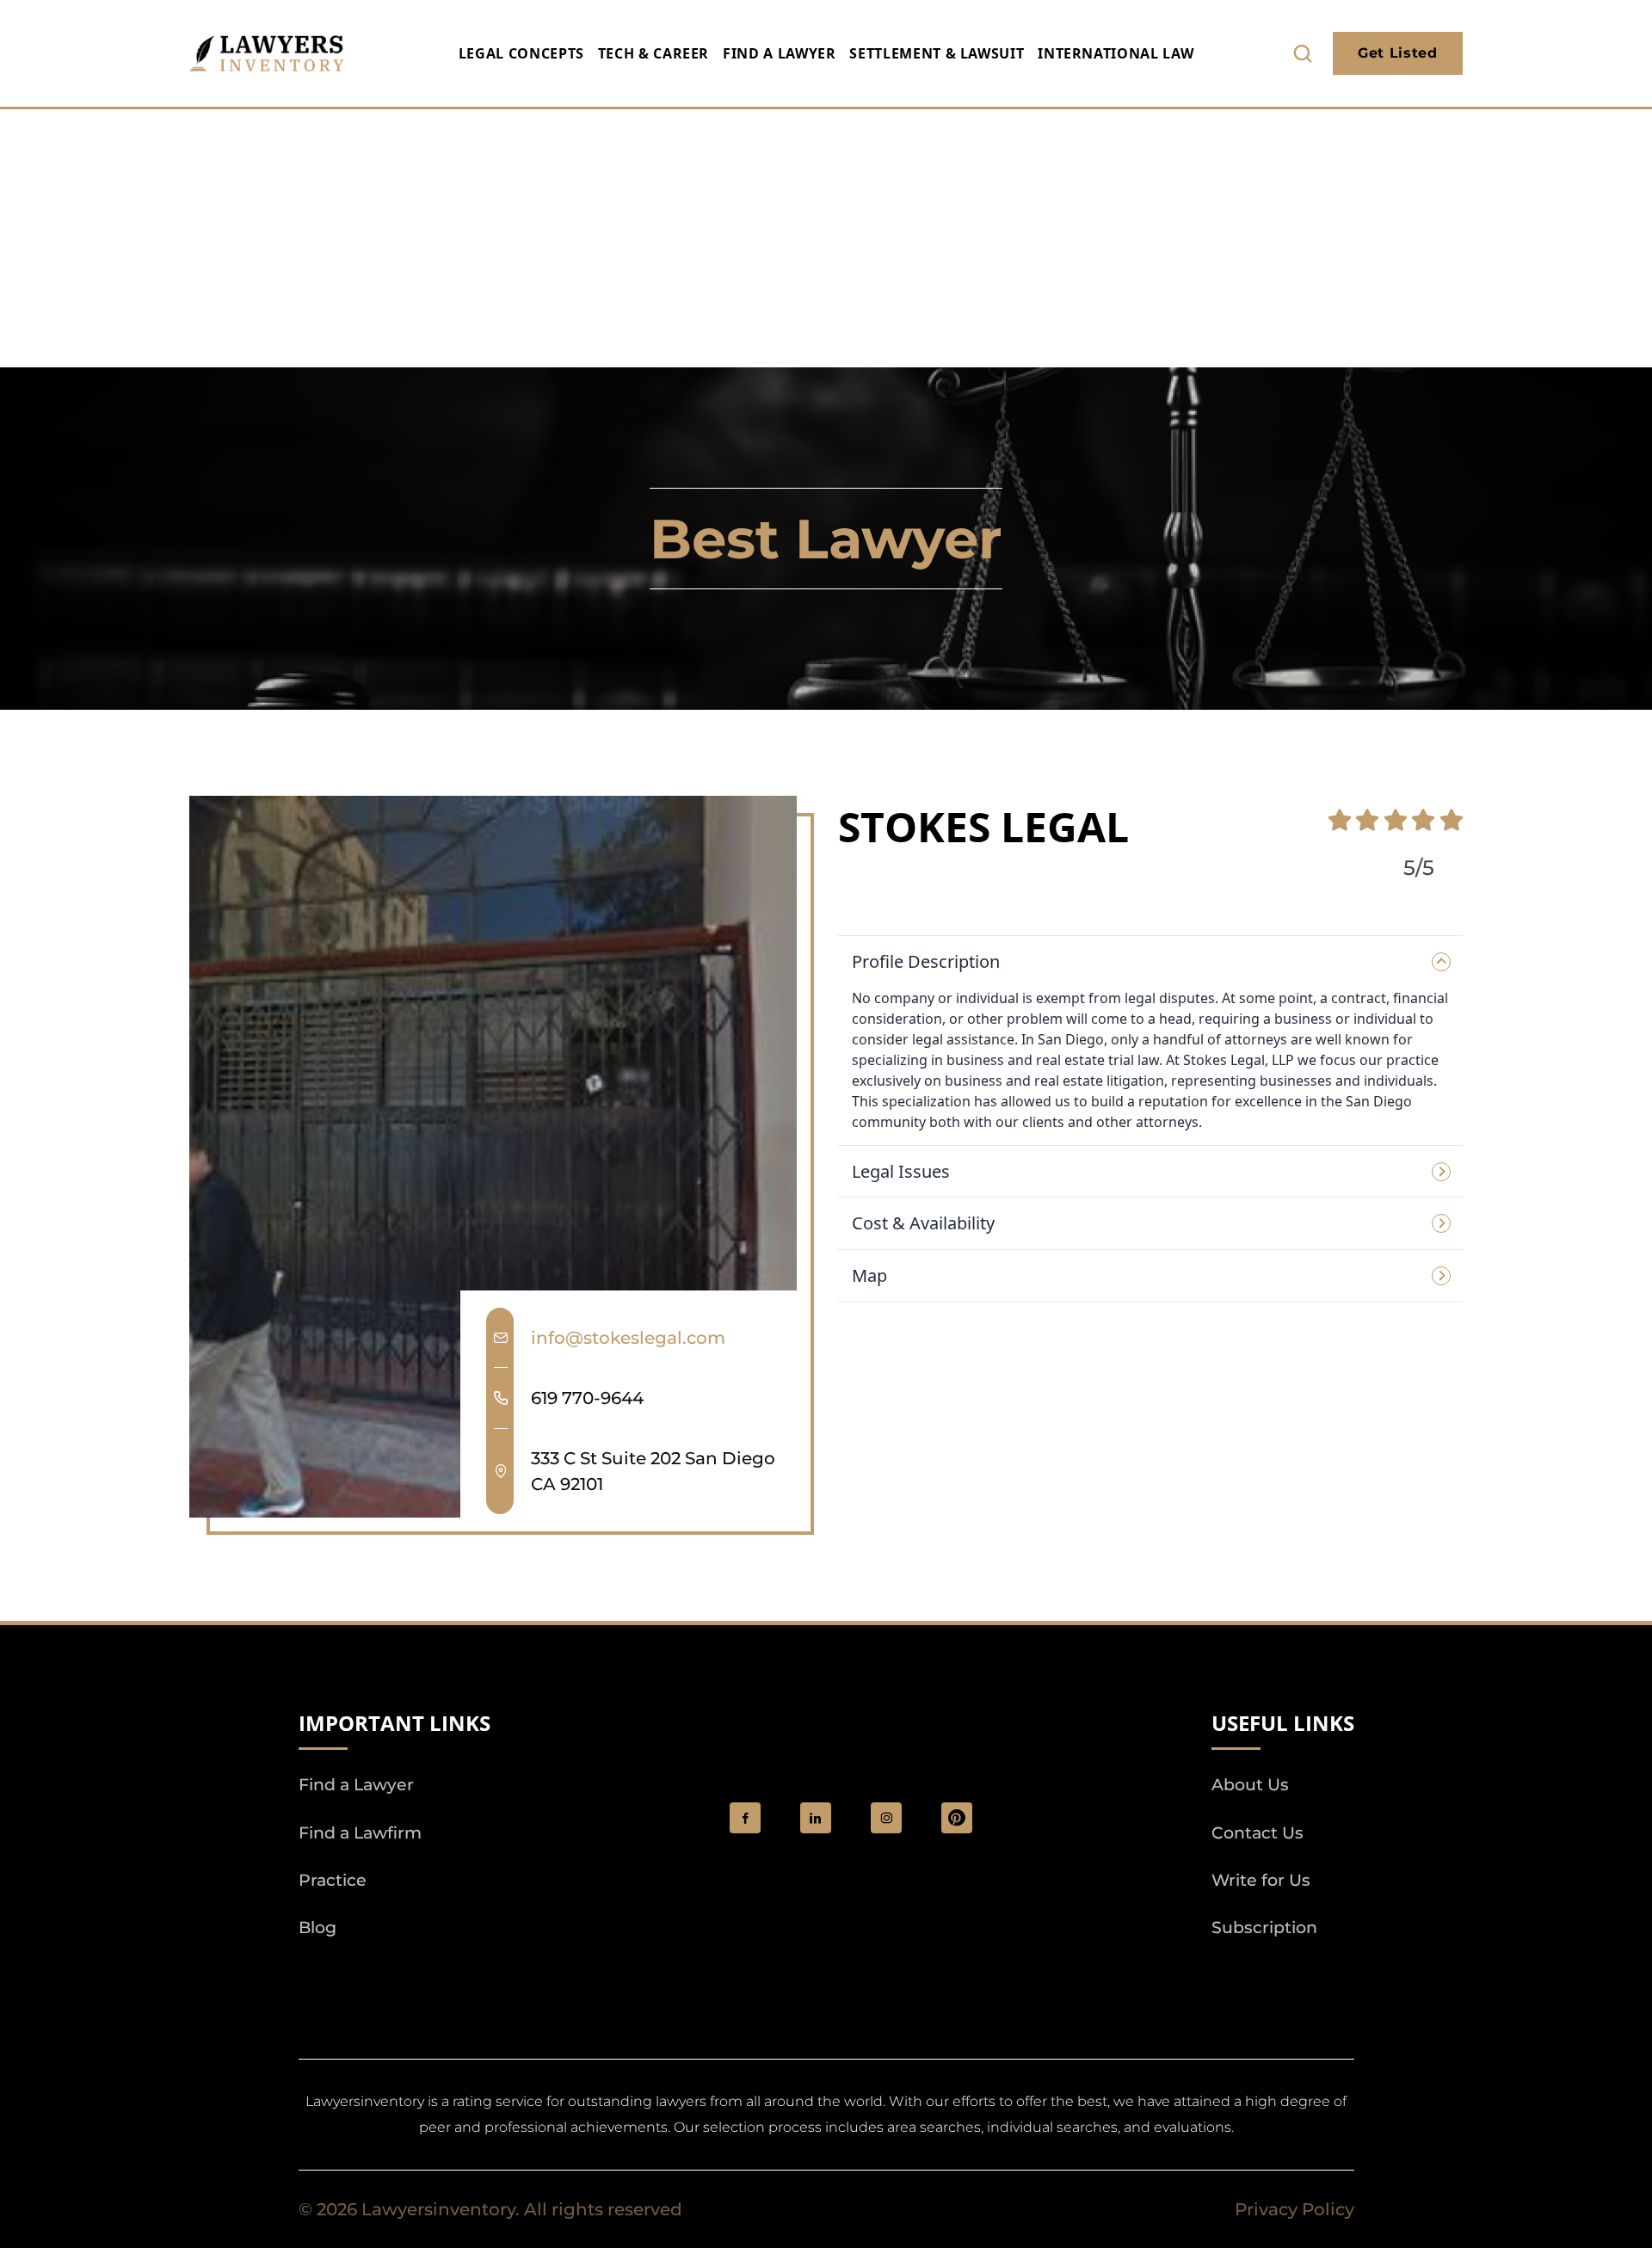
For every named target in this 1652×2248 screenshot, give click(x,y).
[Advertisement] (826, 238)
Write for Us (1261, 1880)
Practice (333, 1880)
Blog (317, 1928)
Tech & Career (653, 53)
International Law (1116, 53)
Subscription (1264, 1928)
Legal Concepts (521, 53)
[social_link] (745, 1818)
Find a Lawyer (779, 53)
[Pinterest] (957, 1818)
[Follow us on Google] (393, 1976)
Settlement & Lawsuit (937, 53)
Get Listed (1397, 53)
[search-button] (1303, 53)
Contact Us (1257, 1833)
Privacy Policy (1294, 2209)
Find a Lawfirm (360, 1833)
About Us (1250, 1785)
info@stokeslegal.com (628, 1338)
